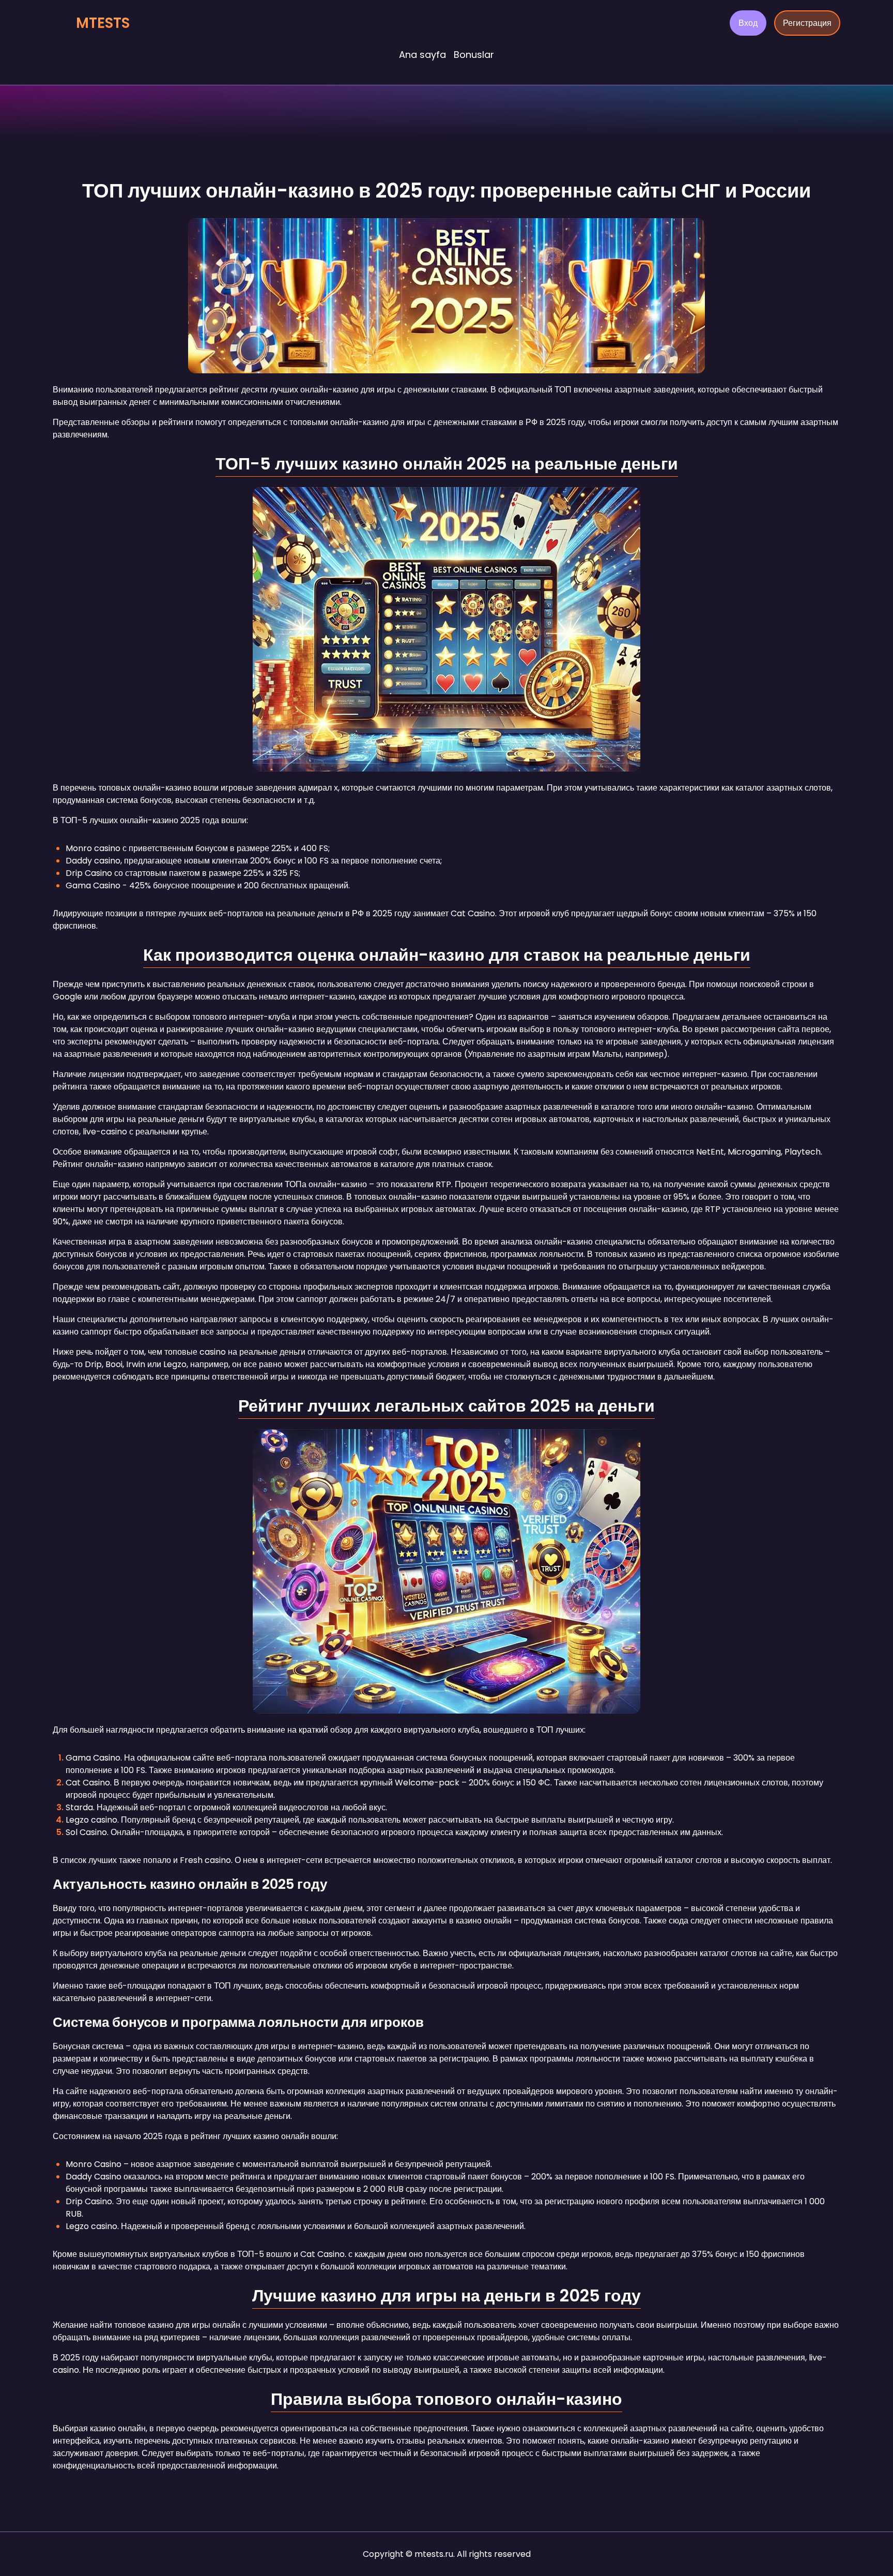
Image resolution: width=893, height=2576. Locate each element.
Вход (748, 23)
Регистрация (807, 23)
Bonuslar (474, 55)
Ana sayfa (422, 55)
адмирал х (317, 788)
